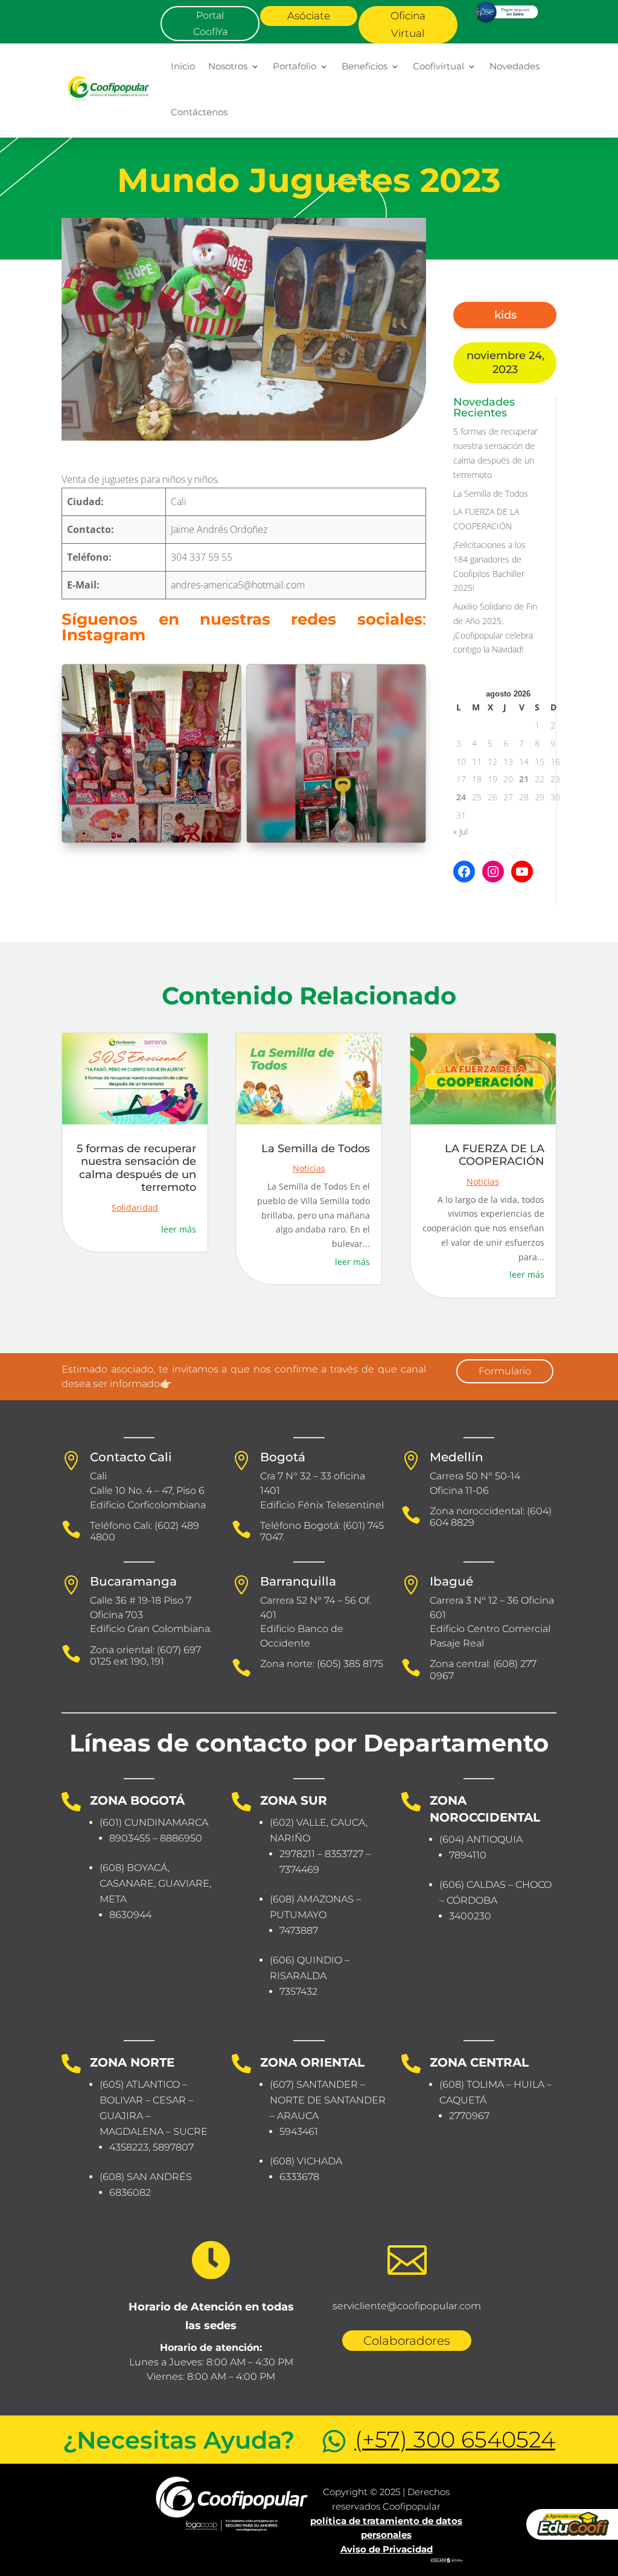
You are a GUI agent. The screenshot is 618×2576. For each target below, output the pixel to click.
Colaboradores (407, 2341)
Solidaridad (135, 1207)
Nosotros (228, 66)
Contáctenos (199, 112)
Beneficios (365, 66)
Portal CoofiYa (210, 24)
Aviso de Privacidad (387, 2549)
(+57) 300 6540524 (455, 2439)
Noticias (309, 1168)
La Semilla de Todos (491, 493)
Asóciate (309, 16)
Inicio (183, 66)
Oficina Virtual (408, 24)
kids (505, 315)
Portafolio (295, 66)
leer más (179, 1229)
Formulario (505, 1371)
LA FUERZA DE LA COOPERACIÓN (495, 1155)
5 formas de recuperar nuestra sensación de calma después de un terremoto (136, 1168)
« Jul (460, 831)
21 (524, 779)
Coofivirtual (438, 66)
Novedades (514, 66)
